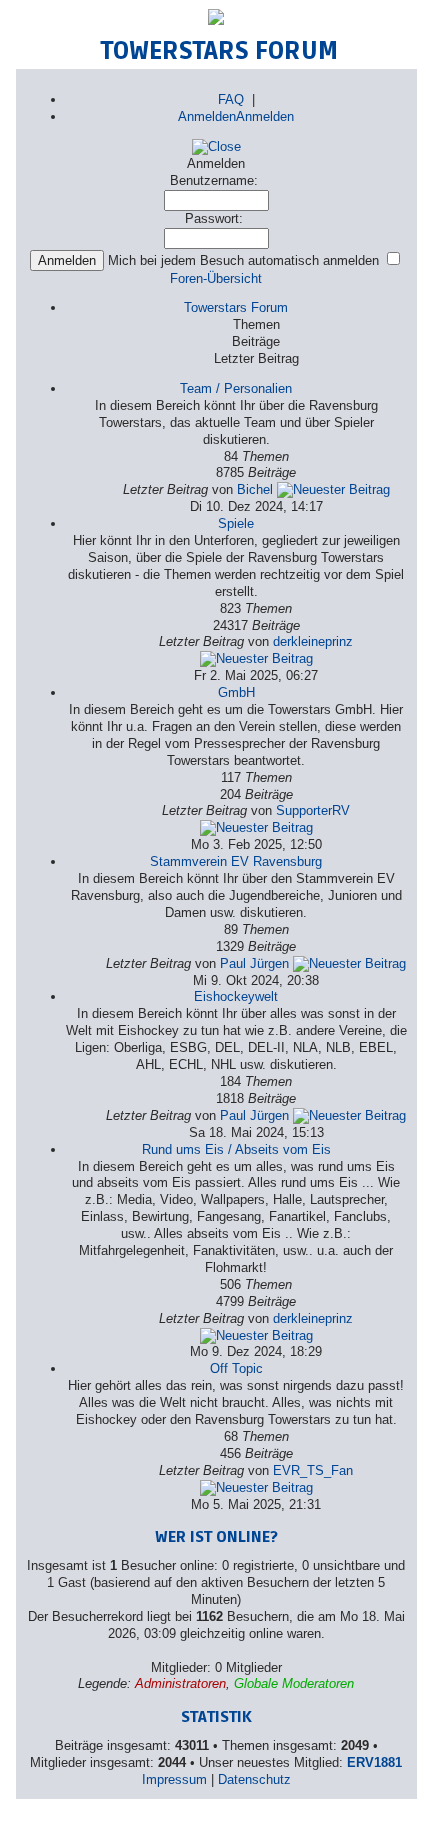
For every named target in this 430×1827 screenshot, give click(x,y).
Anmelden (207, 116)
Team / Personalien (236, 388)
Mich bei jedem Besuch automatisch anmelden (245, 260)
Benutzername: (214, 180)
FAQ (231, 99)
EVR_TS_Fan (313, 1470)
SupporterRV (313, 810)
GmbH (236, 692)
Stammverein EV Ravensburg (236, 861)
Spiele (236, 523)
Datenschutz (254, 1779)
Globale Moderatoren (294, 1683)
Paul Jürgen (254, 963)
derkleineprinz (313, 641)
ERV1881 (374, 1762)
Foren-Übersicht (216, 278)
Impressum (174, 1779)
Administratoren (180, 1683)
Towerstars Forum (236, 307)
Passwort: (214, 218)
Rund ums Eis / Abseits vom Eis (236, 1149)
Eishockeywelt (236, 996)
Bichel (255, 489)
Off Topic (236, 1368)
